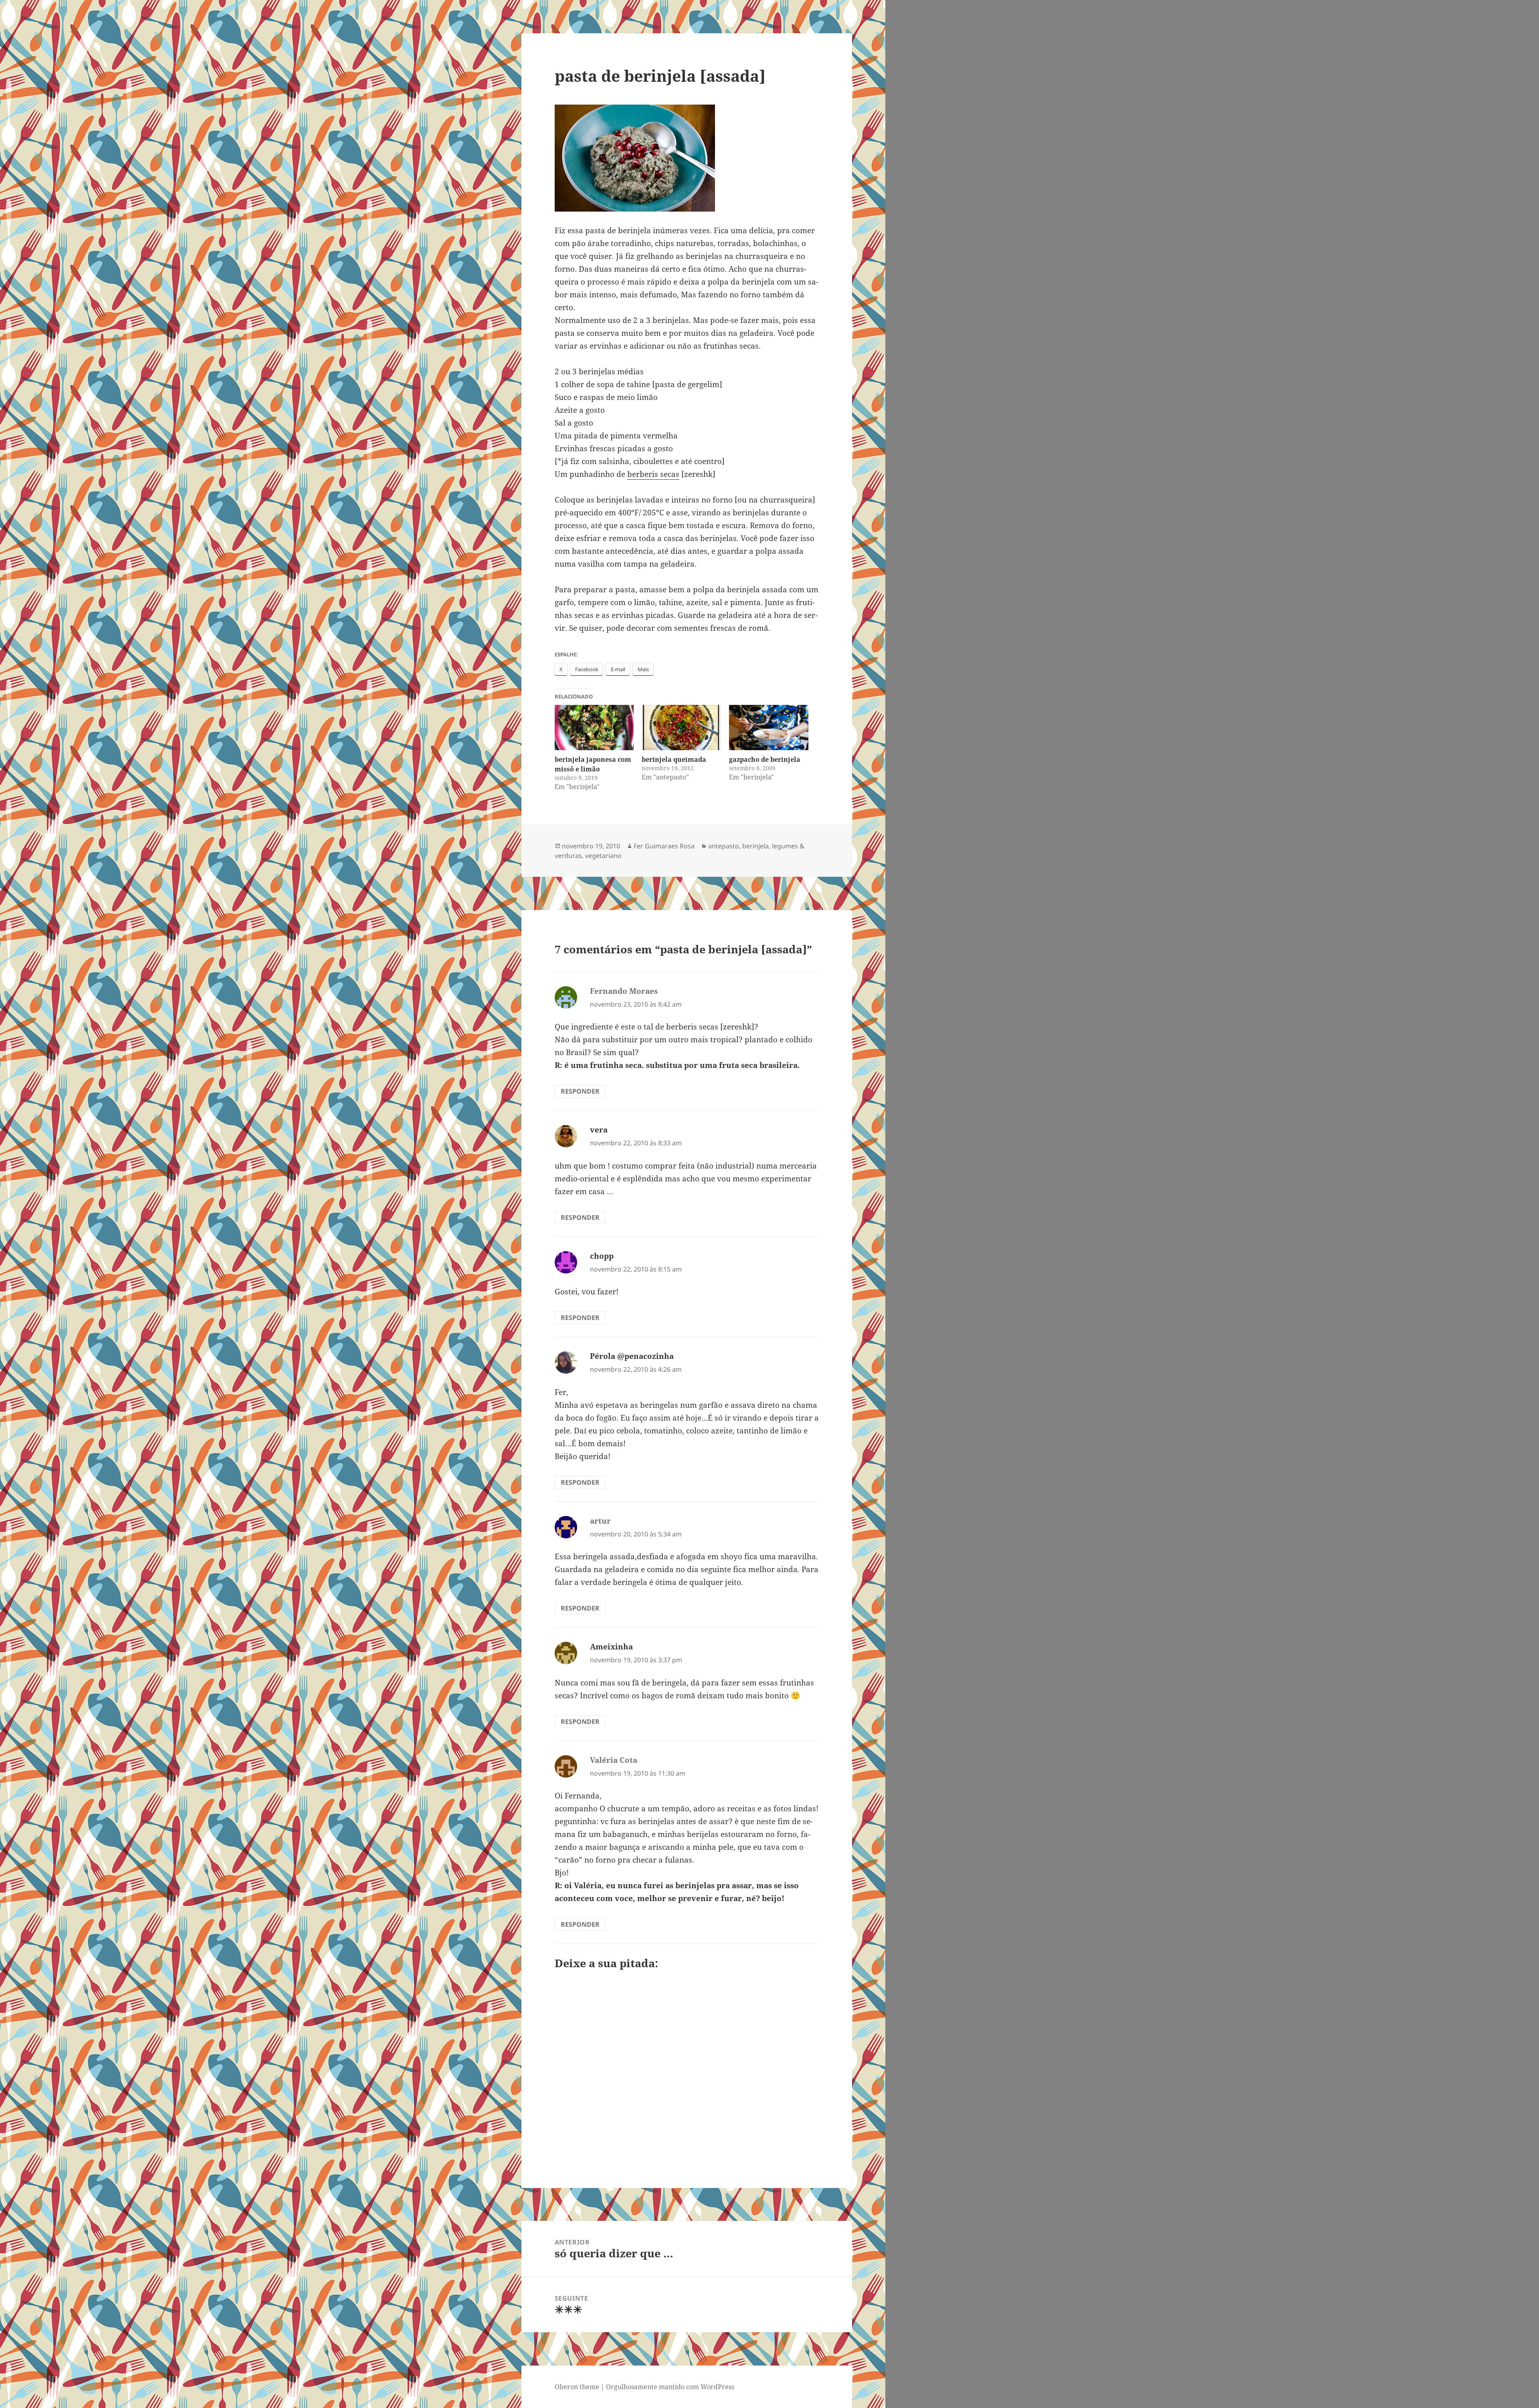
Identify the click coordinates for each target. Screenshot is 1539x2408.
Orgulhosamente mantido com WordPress (670, 2387)
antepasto (724, 846)
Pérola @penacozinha (632, 1356)
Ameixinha (611, 1647)
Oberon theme (577, 2387)
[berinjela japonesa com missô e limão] (594, 728)
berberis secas (653, 474)
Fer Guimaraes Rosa (664, 846)
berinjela (755, 846)
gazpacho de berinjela (765, 759)
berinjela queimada (674, 759)
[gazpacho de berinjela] (769, 728)
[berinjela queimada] (681, 728)
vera (599, 1130)
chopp (602, 1256)
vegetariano (603, 856)
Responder (580, 1091)
